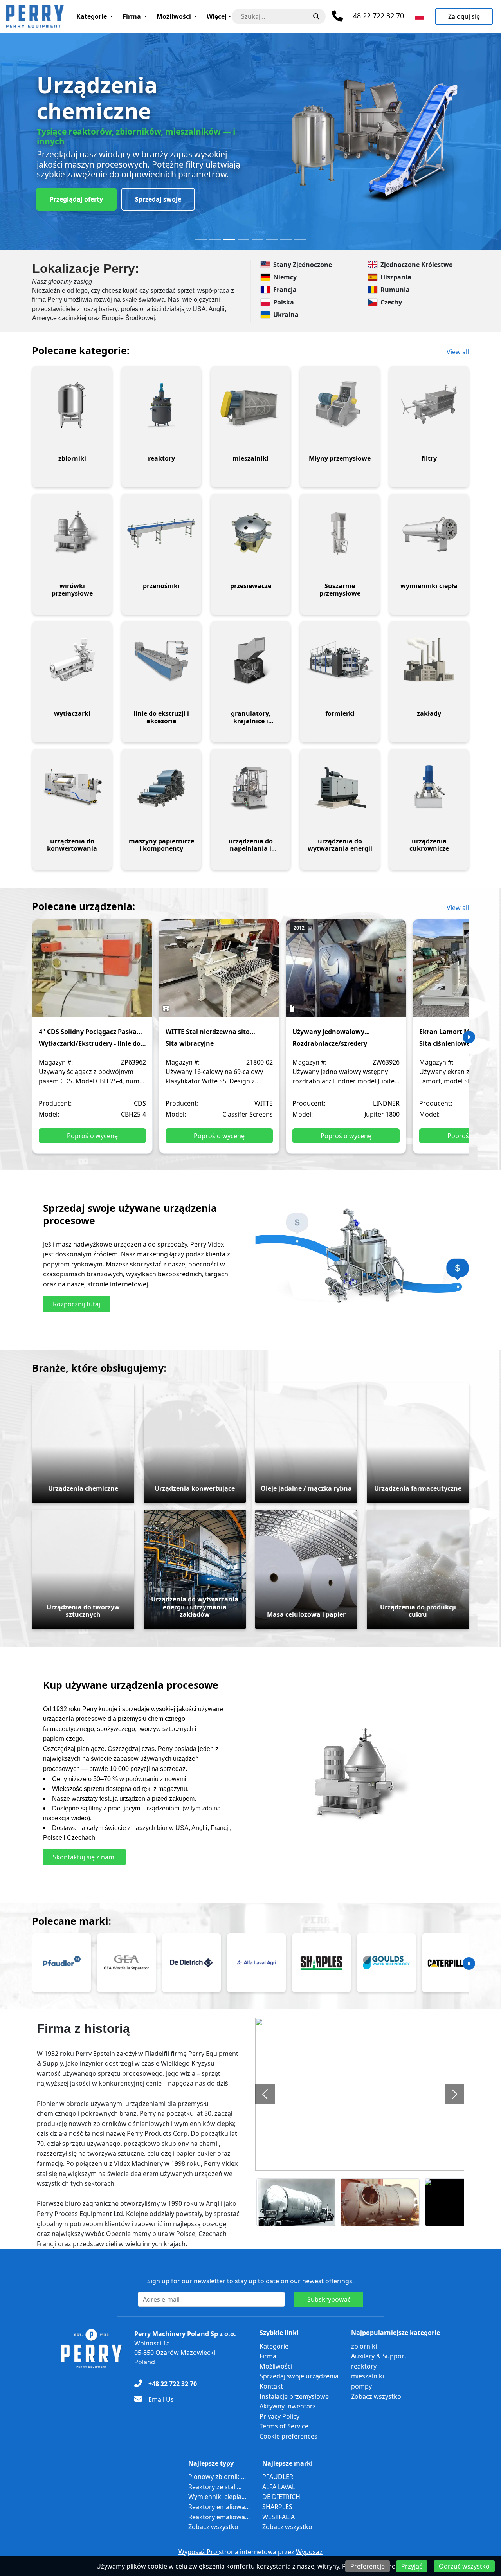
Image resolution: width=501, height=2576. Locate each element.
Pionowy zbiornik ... (217, 2477)
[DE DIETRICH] (191, 1963)
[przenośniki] (161, 533)
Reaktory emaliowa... (219, 2507)
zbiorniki (364, 2346)
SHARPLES (277, 2507)
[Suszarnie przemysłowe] (340, 533)
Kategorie (92, 16)
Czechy (391, 302)
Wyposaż (309, 2552)
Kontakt (271, 2386)
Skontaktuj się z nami (84, 1857)
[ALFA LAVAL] (256, 1963)
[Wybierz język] (419, 16)
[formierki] (340, 660)
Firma (132, 16)
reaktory (364, 2366)
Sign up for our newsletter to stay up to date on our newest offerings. (250, 2281)
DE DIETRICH (281, 2497)
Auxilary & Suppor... (379, 2356)
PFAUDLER (278, 2477)
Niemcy (285, 277)
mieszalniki (368, 2376)
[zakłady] (429, 660)
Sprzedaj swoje (158, 199)
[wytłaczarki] (72, 660)
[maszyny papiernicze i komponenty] (161, 788)
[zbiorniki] (72, 405)
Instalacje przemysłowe (294, 2396)
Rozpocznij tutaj (77, 1304)
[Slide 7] (286, 240)
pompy (361, 2386)
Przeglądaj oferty (76, 199)
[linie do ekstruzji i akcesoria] (161, 660)
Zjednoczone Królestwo (417, 265)
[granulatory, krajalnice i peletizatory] (250, 660)
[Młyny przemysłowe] (340, 405)
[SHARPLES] (321, 1963)
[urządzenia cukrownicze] (429, 788)
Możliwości (174, 16)
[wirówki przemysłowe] (72, 533)
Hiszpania (396, 277)
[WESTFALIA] (126, 1963)
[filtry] (429, 405)
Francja (285, 290)
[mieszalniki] (250, 405)
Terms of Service (284, 2426)
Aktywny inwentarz (288, 2406)
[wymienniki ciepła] (429, 533)
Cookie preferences (288, 2436)
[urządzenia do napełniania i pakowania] (250, 788)
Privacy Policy (279, 2416)
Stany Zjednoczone (303, 265)
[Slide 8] (300, 240)
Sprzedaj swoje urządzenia (299, 2376)
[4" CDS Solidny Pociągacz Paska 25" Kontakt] (92, 974)
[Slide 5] (258, 240)
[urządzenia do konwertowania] (72, 788)
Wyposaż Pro (199, 2552)
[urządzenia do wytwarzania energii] (340, 788)
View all (458, 352)
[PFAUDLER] (61, 1963)
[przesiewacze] (250, 533)
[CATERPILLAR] (451, 1963)
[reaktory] (161, 405)
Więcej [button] (217, 16)
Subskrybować (329, 2299)
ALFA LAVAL (279, 2487)
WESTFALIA (278, 2517)
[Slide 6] (272, 240)
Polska (284, 302)
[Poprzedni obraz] (265, 2094)
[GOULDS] (386, 1963)
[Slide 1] (201, 240)
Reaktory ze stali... (215, 2487)
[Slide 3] (229, 240)
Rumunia (395, 290)
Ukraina (286, 315)
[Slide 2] (215, 240)
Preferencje (368, 2566)
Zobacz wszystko (376, 2396)
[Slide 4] (243, 240)
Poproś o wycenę (92, 1136)
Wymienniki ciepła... (217, 2497)
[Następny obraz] (454, 2094)
